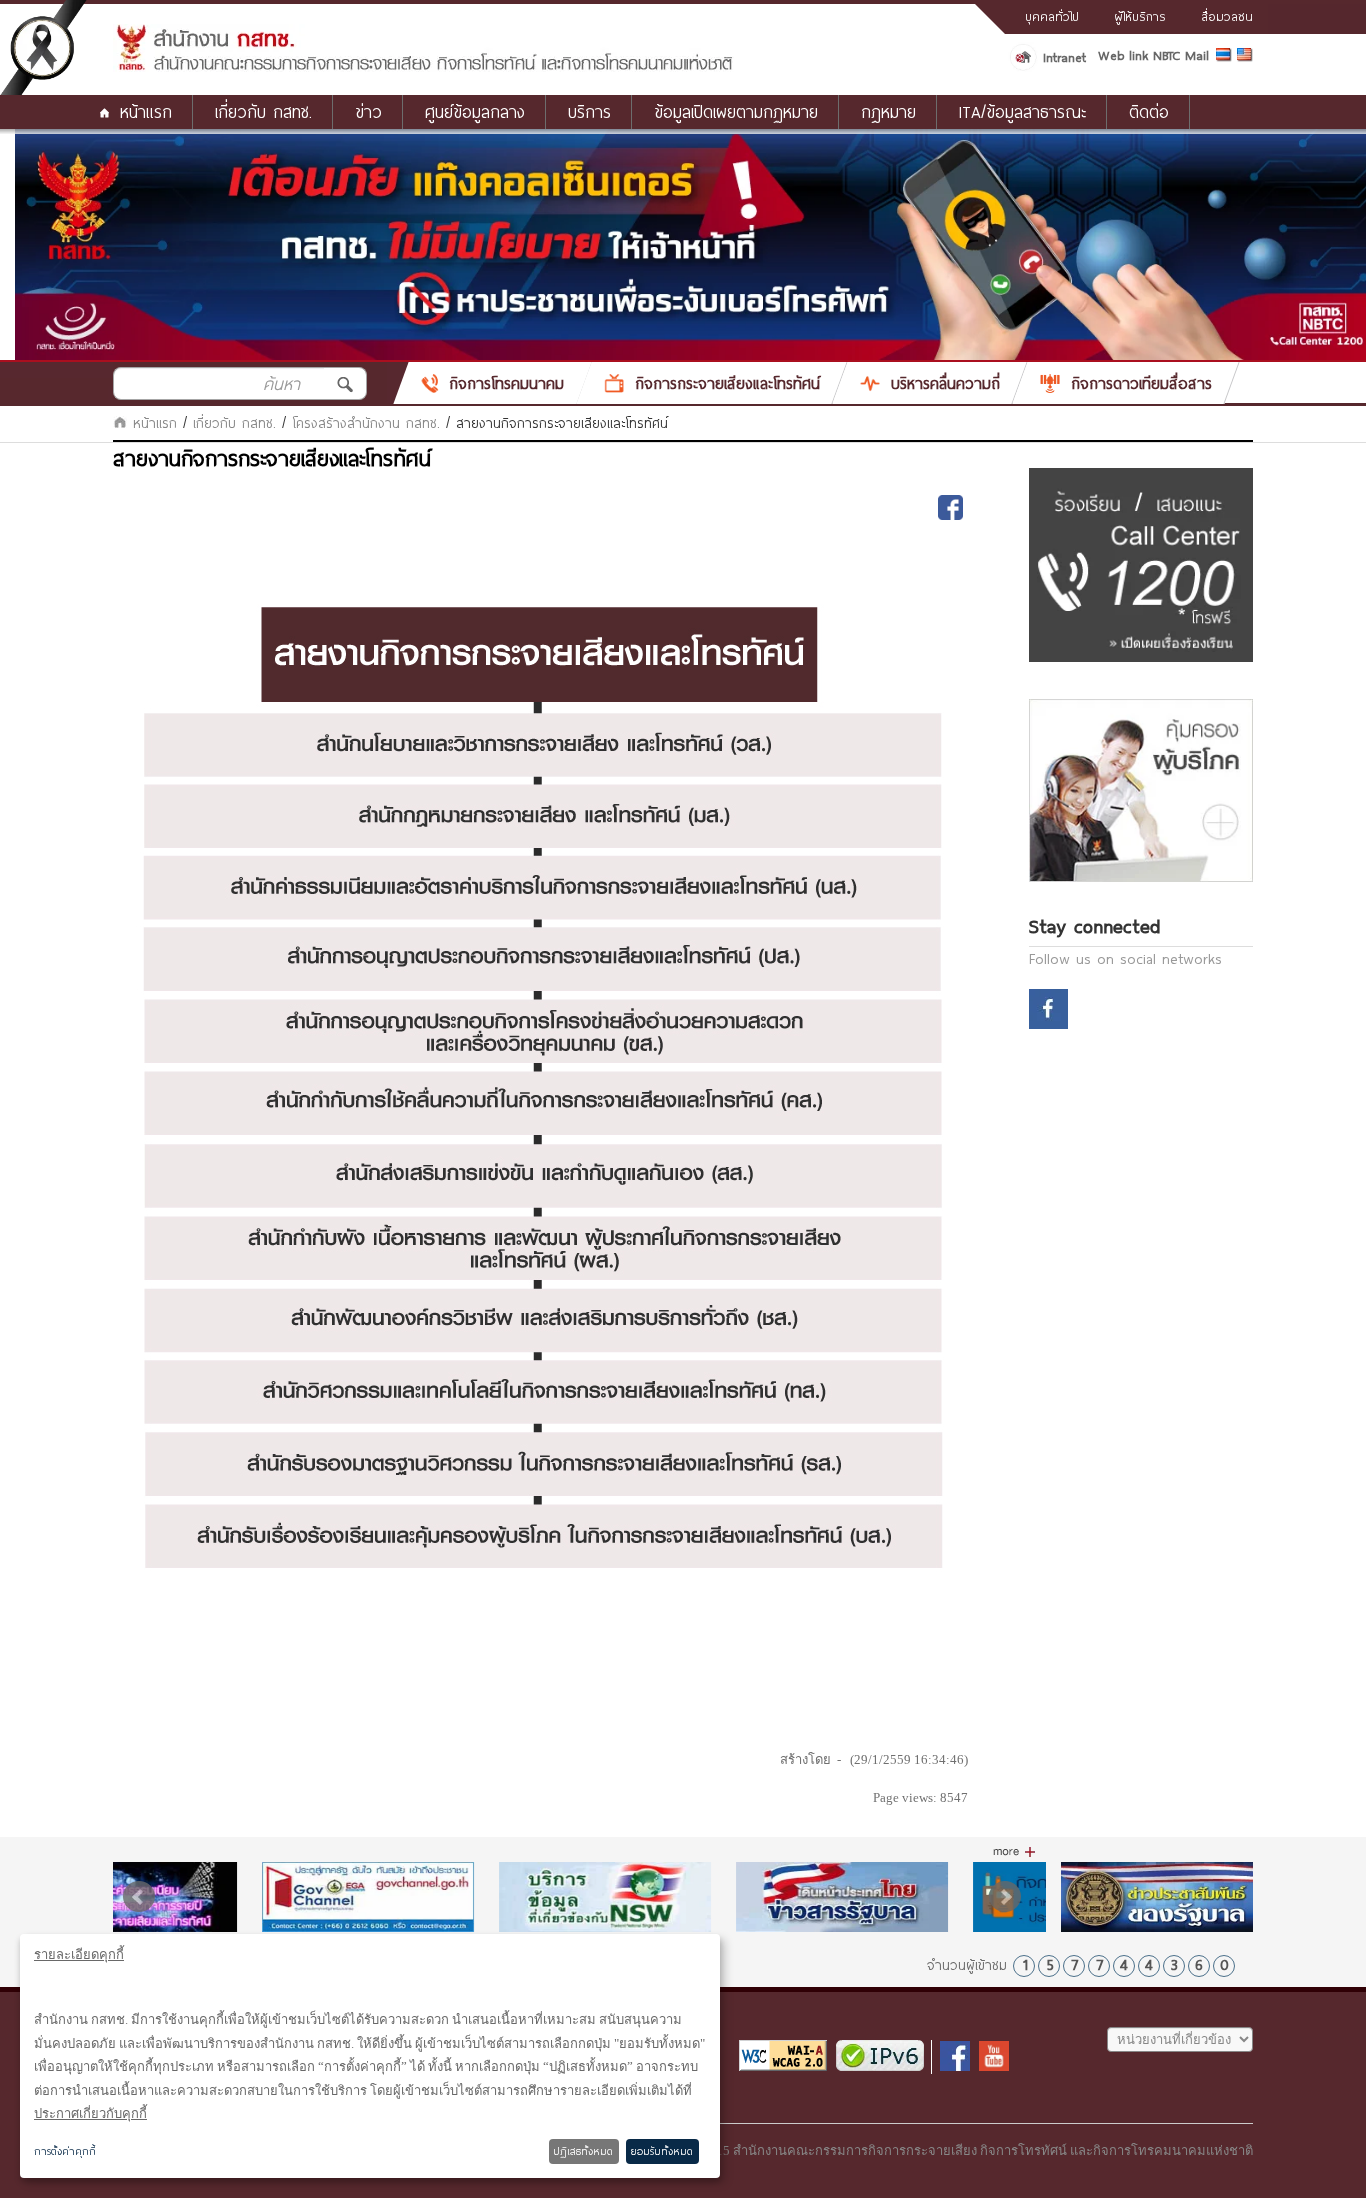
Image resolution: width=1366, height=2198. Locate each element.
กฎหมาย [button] (888, 111)
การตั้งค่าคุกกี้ (65, 2151)
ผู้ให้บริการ (1140, 16)
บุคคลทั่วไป (1052, 16)
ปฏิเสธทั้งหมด (583, 2151)
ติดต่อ (1149, 111)
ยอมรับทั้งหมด (662, 2151)
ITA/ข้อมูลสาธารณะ (1022, 111)
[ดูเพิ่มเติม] (1014, 1852)
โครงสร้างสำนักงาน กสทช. (366, 423)
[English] (1245, 58)
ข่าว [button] (368, 111)
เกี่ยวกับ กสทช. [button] (263, 111)
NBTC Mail (1181, 55)
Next (1005, 1897)
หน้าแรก (146, 111)
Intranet (1064, 57)
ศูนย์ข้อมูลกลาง (475, 111)
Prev (139, 1897)
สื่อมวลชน (1227, 16)
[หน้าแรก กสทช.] (423, 67)
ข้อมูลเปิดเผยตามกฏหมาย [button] (736, 111)
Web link (1123, 55)
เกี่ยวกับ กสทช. (234, 423)
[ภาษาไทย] (1226, 58)
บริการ (589, 111)
